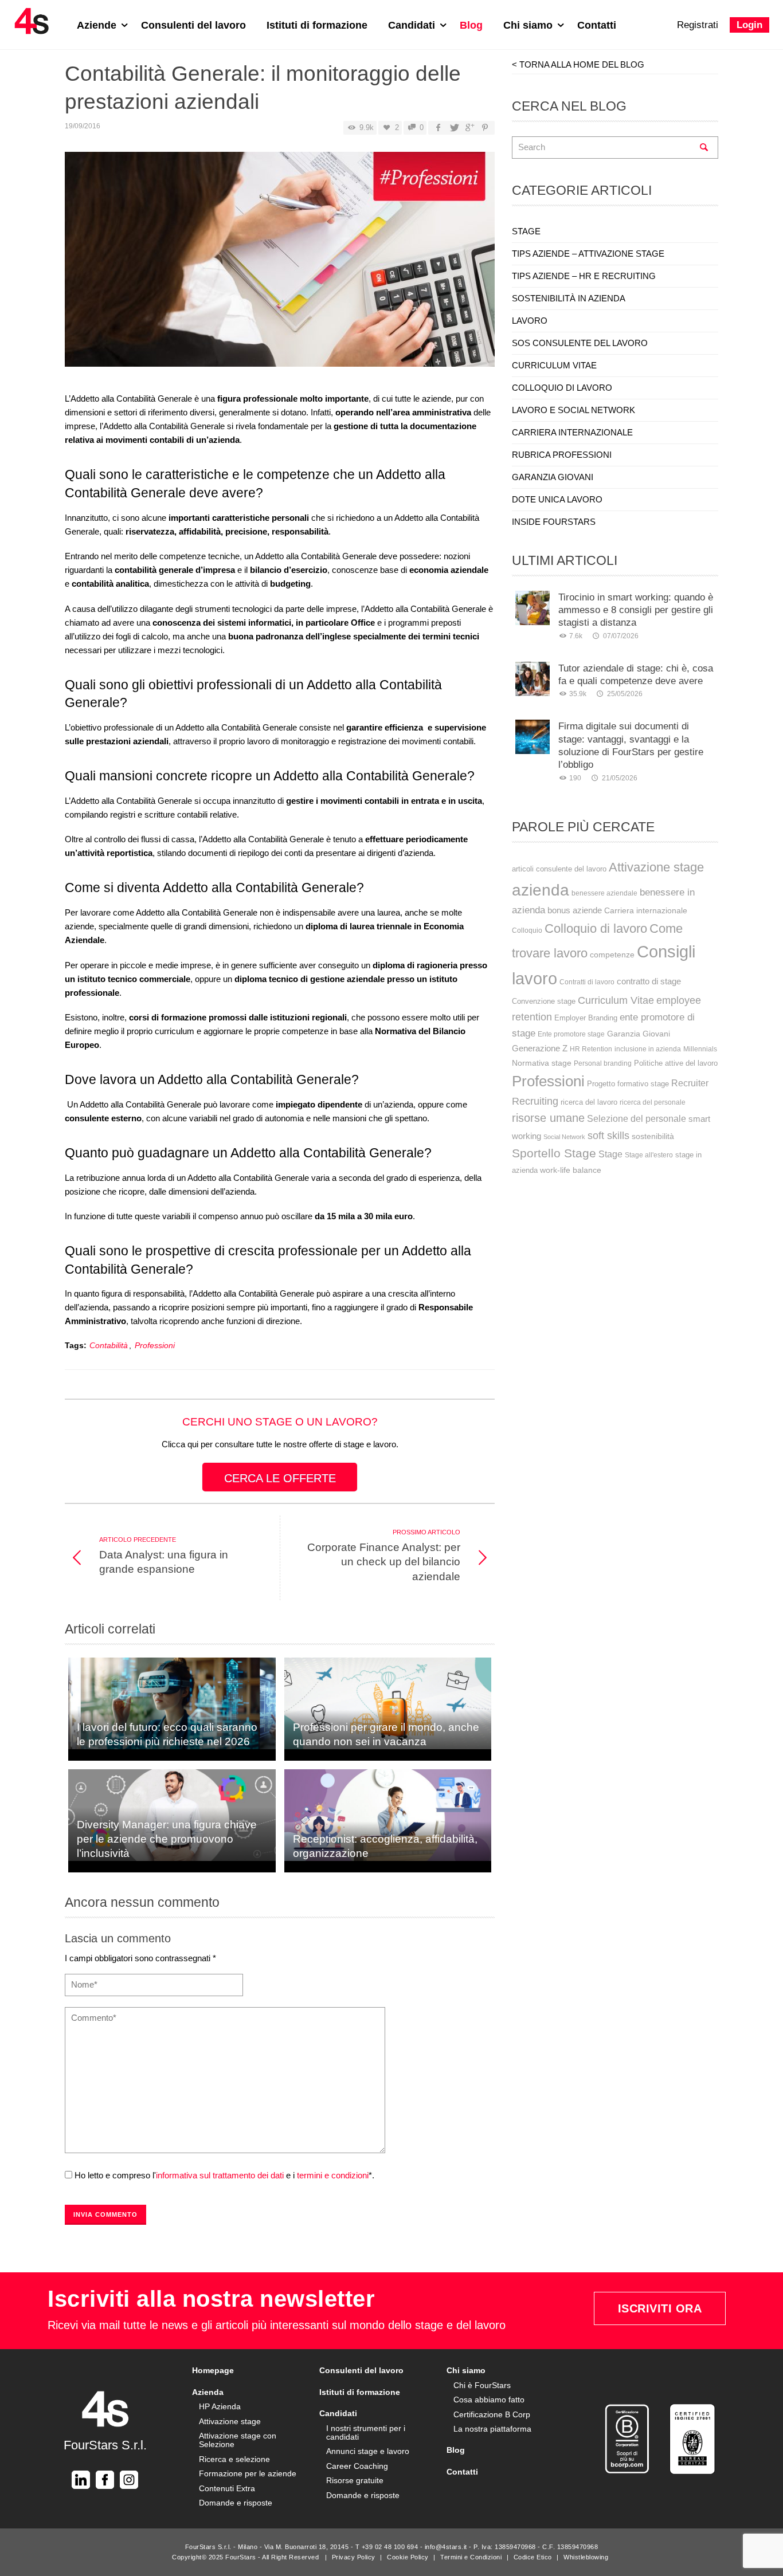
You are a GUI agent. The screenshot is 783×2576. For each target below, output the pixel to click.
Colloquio (527, 930)
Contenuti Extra (227, 2488)
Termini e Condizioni (471, 2557)
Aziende (98, 25)
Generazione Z (540, 1049)
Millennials (700, 1049)
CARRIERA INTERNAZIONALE (572, 432)
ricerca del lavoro (589, 1102)
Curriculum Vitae (616, 1000)
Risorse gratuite (355, 2480)
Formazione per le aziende (248, 2473)
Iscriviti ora (660, 2308)
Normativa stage (542, 1063)
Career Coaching (357, 2466)
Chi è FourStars (482, 2385)
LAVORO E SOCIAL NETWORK (573, 410)
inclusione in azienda (648, 1049)
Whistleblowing (586, 2557)
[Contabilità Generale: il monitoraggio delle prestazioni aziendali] (280, 263)
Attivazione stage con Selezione (238, 2440)
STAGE (526, 231)
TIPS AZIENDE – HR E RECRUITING (584, 276)
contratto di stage (649, 981)
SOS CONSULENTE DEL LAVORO (580, 343)
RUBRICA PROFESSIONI (562, 455)
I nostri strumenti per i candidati (366, 2432)
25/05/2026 (625, 694)
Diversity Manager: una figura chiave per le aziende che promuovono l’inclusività (167, 1839)
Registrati (698, 25)
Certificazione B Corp (492, 2414)
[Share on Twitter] (453, 128)
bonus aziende (575, 910)
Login (749, 25)
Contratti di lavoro (587, 982)
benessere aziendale (604, 893)
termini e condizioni (333, 2175)
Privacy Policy (354, 2557)
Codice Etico (533, 2557)
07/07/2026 (620, 636)
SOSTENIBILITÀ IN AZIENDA (569, 298)
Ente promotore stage (571, 1034)
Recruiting (535, 1101)
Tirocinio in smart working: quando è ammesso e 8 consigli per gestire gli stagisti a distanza (636, 610)
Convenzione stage (544, 1001)
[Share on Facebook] (438, 128)
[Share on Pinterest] (485, 128)
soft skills (608, 1135)
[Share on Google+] (469, 128)
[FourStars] (32, 21)
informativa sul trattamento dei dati (220, 2175)
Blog (471, 25)
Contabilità (109, 1346)
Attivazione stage (656, 867)
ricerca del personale (653, 1102)
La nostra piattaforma (492, 2429)
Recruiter (690, 1083)
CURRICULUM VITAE (554, 365)
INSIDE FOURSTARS (554, 522)
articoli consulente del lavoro (559, 869)
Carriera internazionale (646, 910)
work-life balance (571, 1170)
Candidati (413, 25)
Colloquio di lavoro (596, 928)
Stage (610, 1154)
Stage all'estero (649, 1155)
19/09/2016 (83, 126)
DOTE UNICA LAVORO (557, 499)
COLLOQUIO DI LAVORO (562, 388)
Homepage (213, 2370)
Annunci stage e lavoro (368, 2451)
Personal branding (603, 1063)
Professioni (155, 1346)
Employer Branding (586, 1018)
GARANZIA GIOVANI (553, 477)
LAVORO (530, 321)
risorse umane (548, 1118)
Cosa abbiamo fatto (489, 2400)
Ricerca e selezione (234, 2459)
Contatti (597, 25)
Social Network (564, 1137)
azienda (541, 890)
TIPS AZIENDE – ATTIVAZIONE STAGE (588, 254)
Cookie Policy (408, 2557)
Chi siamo (529, 25)
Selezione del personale (637, 1118)
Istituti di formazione (317, 25)
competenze (612, 955)
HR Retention (591, 1049)
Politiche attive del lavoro (676, 1063)
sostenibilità (653, 1136)
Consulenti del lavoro (193, 25)
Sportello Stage (554, 1153)
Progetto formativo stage (628, 1084)
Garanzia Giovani (639, 1034)
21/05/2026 (619, 778)
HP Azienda (220, 2406)
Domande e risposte (236, 2503)
